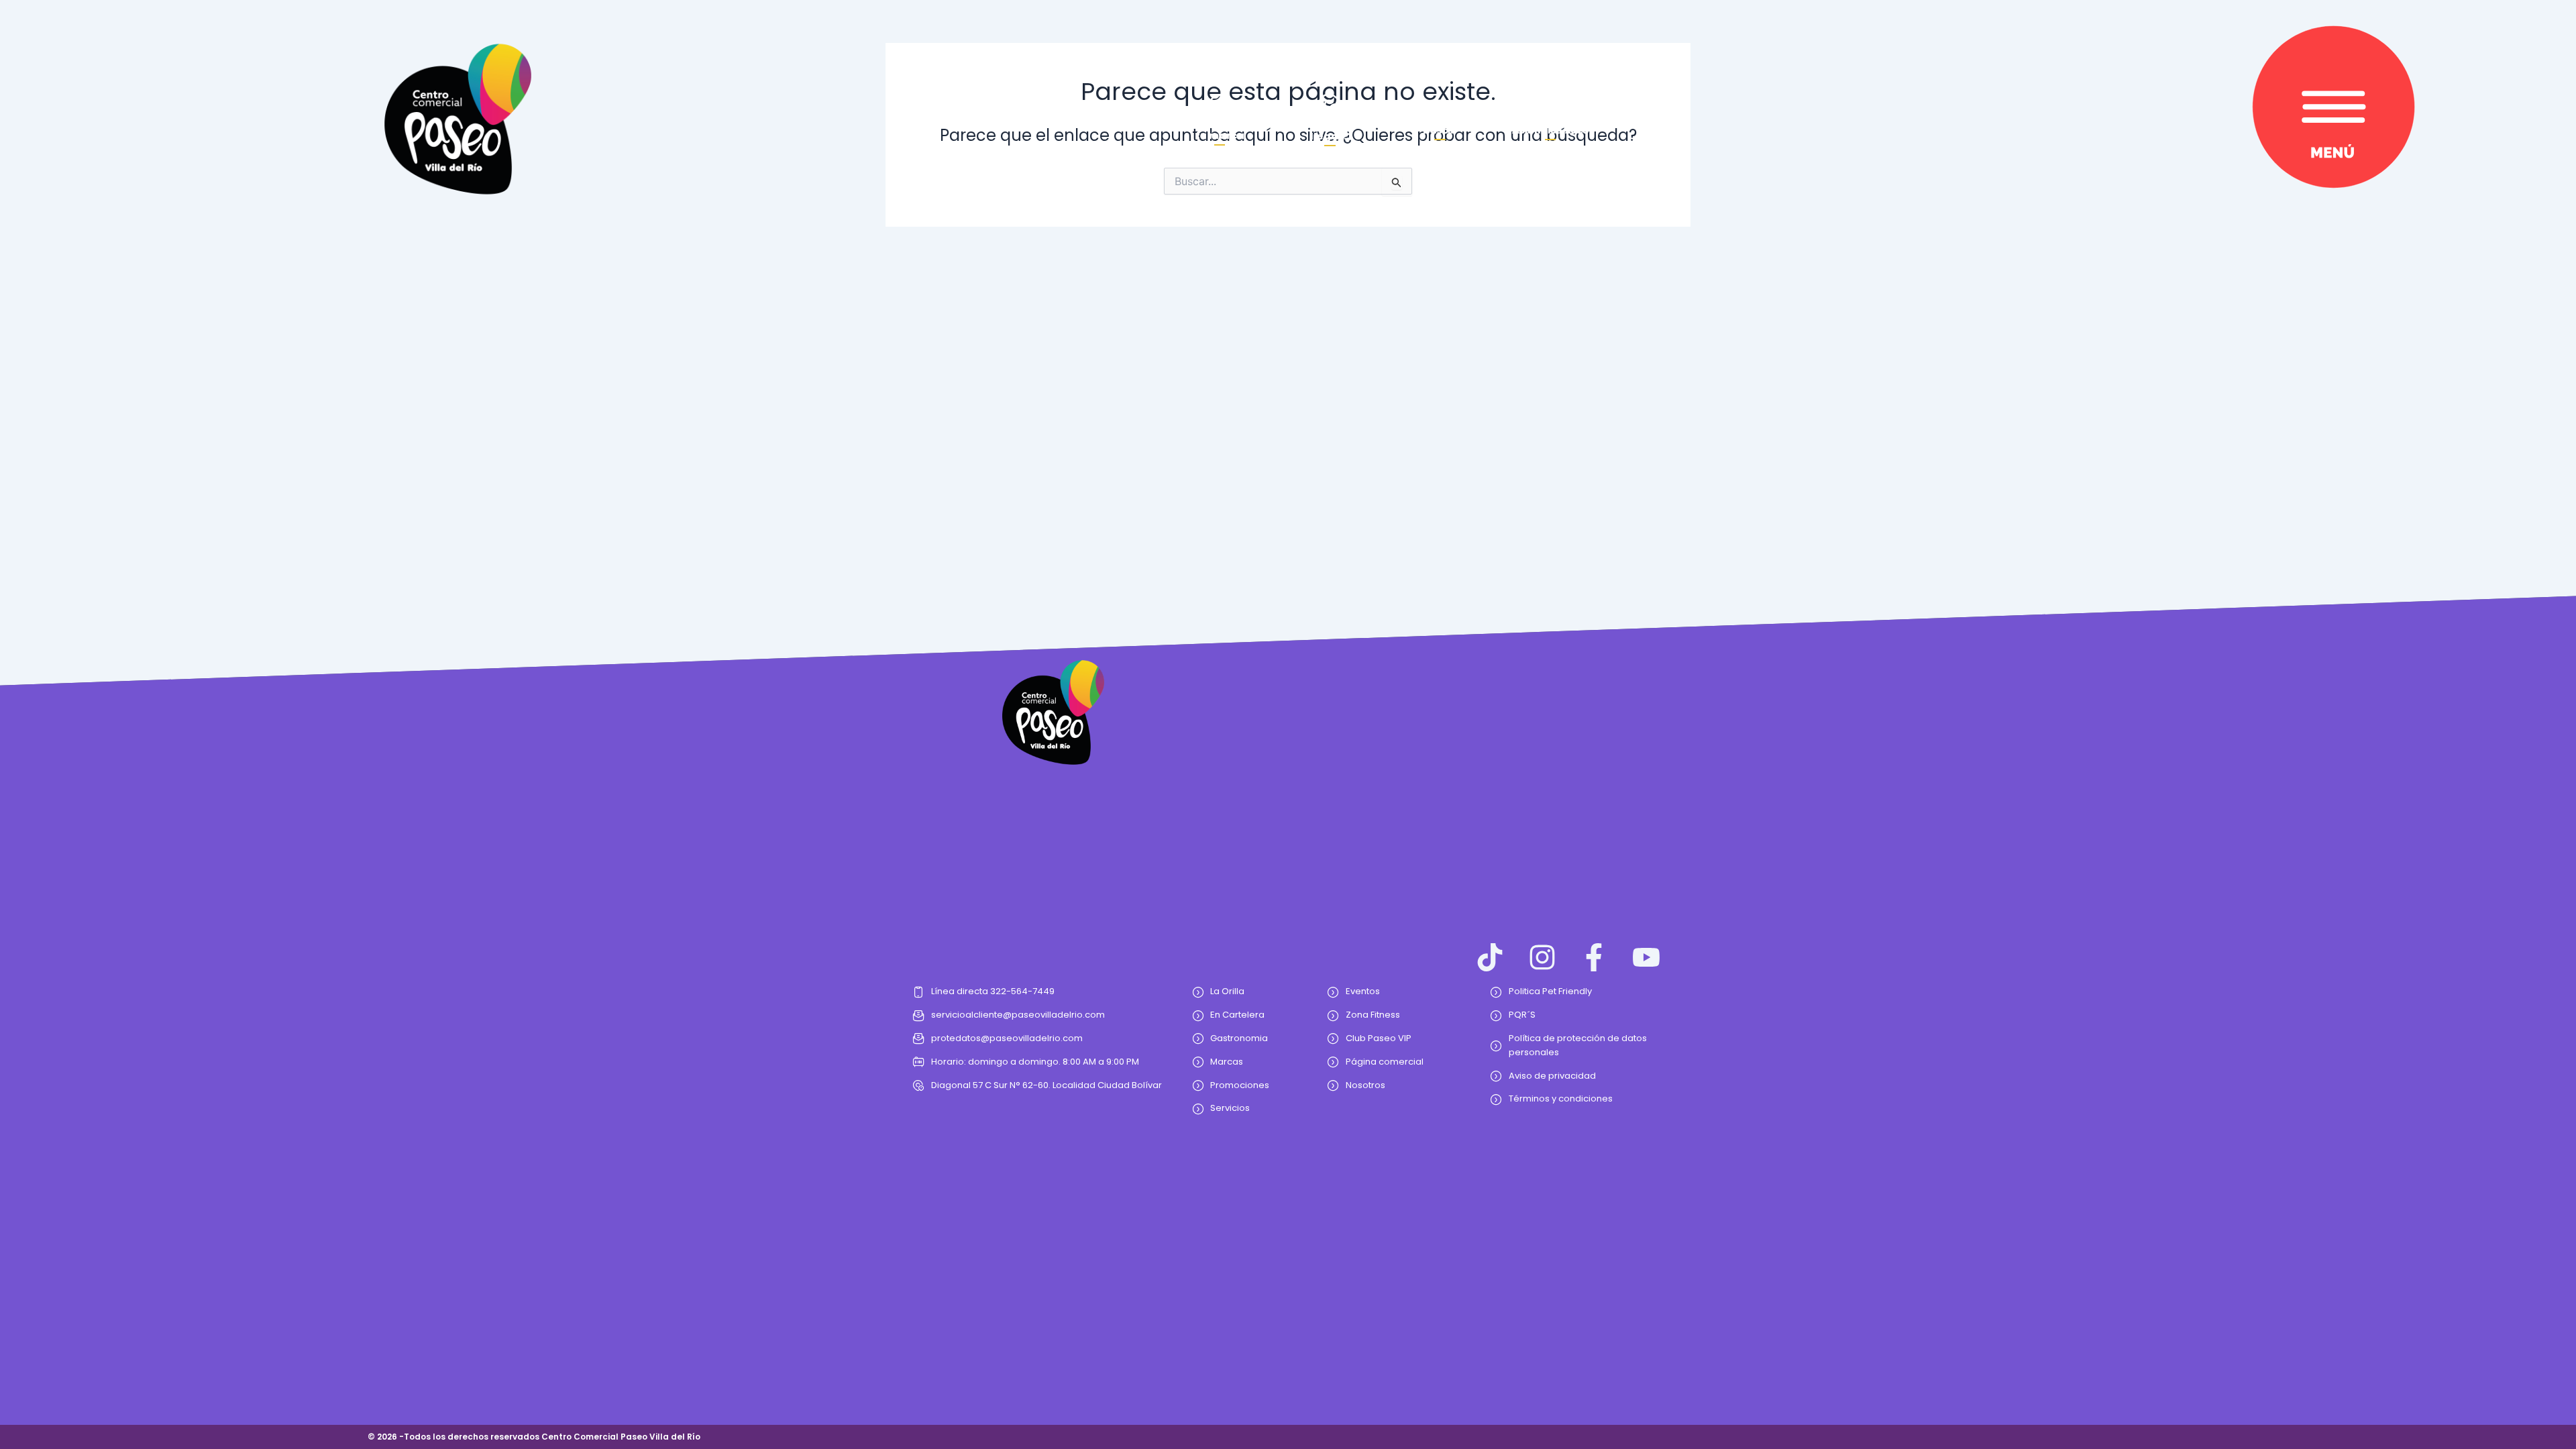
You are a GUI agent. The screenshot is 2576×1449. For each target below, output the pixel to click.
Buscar (1440, 130)
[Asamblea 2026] (1550, 111)
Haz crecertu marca (1220, 130)
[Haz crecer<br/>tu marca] (1220, 106)
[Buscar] (1440, 111)
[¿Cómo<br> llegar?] (1330, 105)
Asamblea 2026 (1550, 130)
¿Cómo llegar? (1330, 130)
